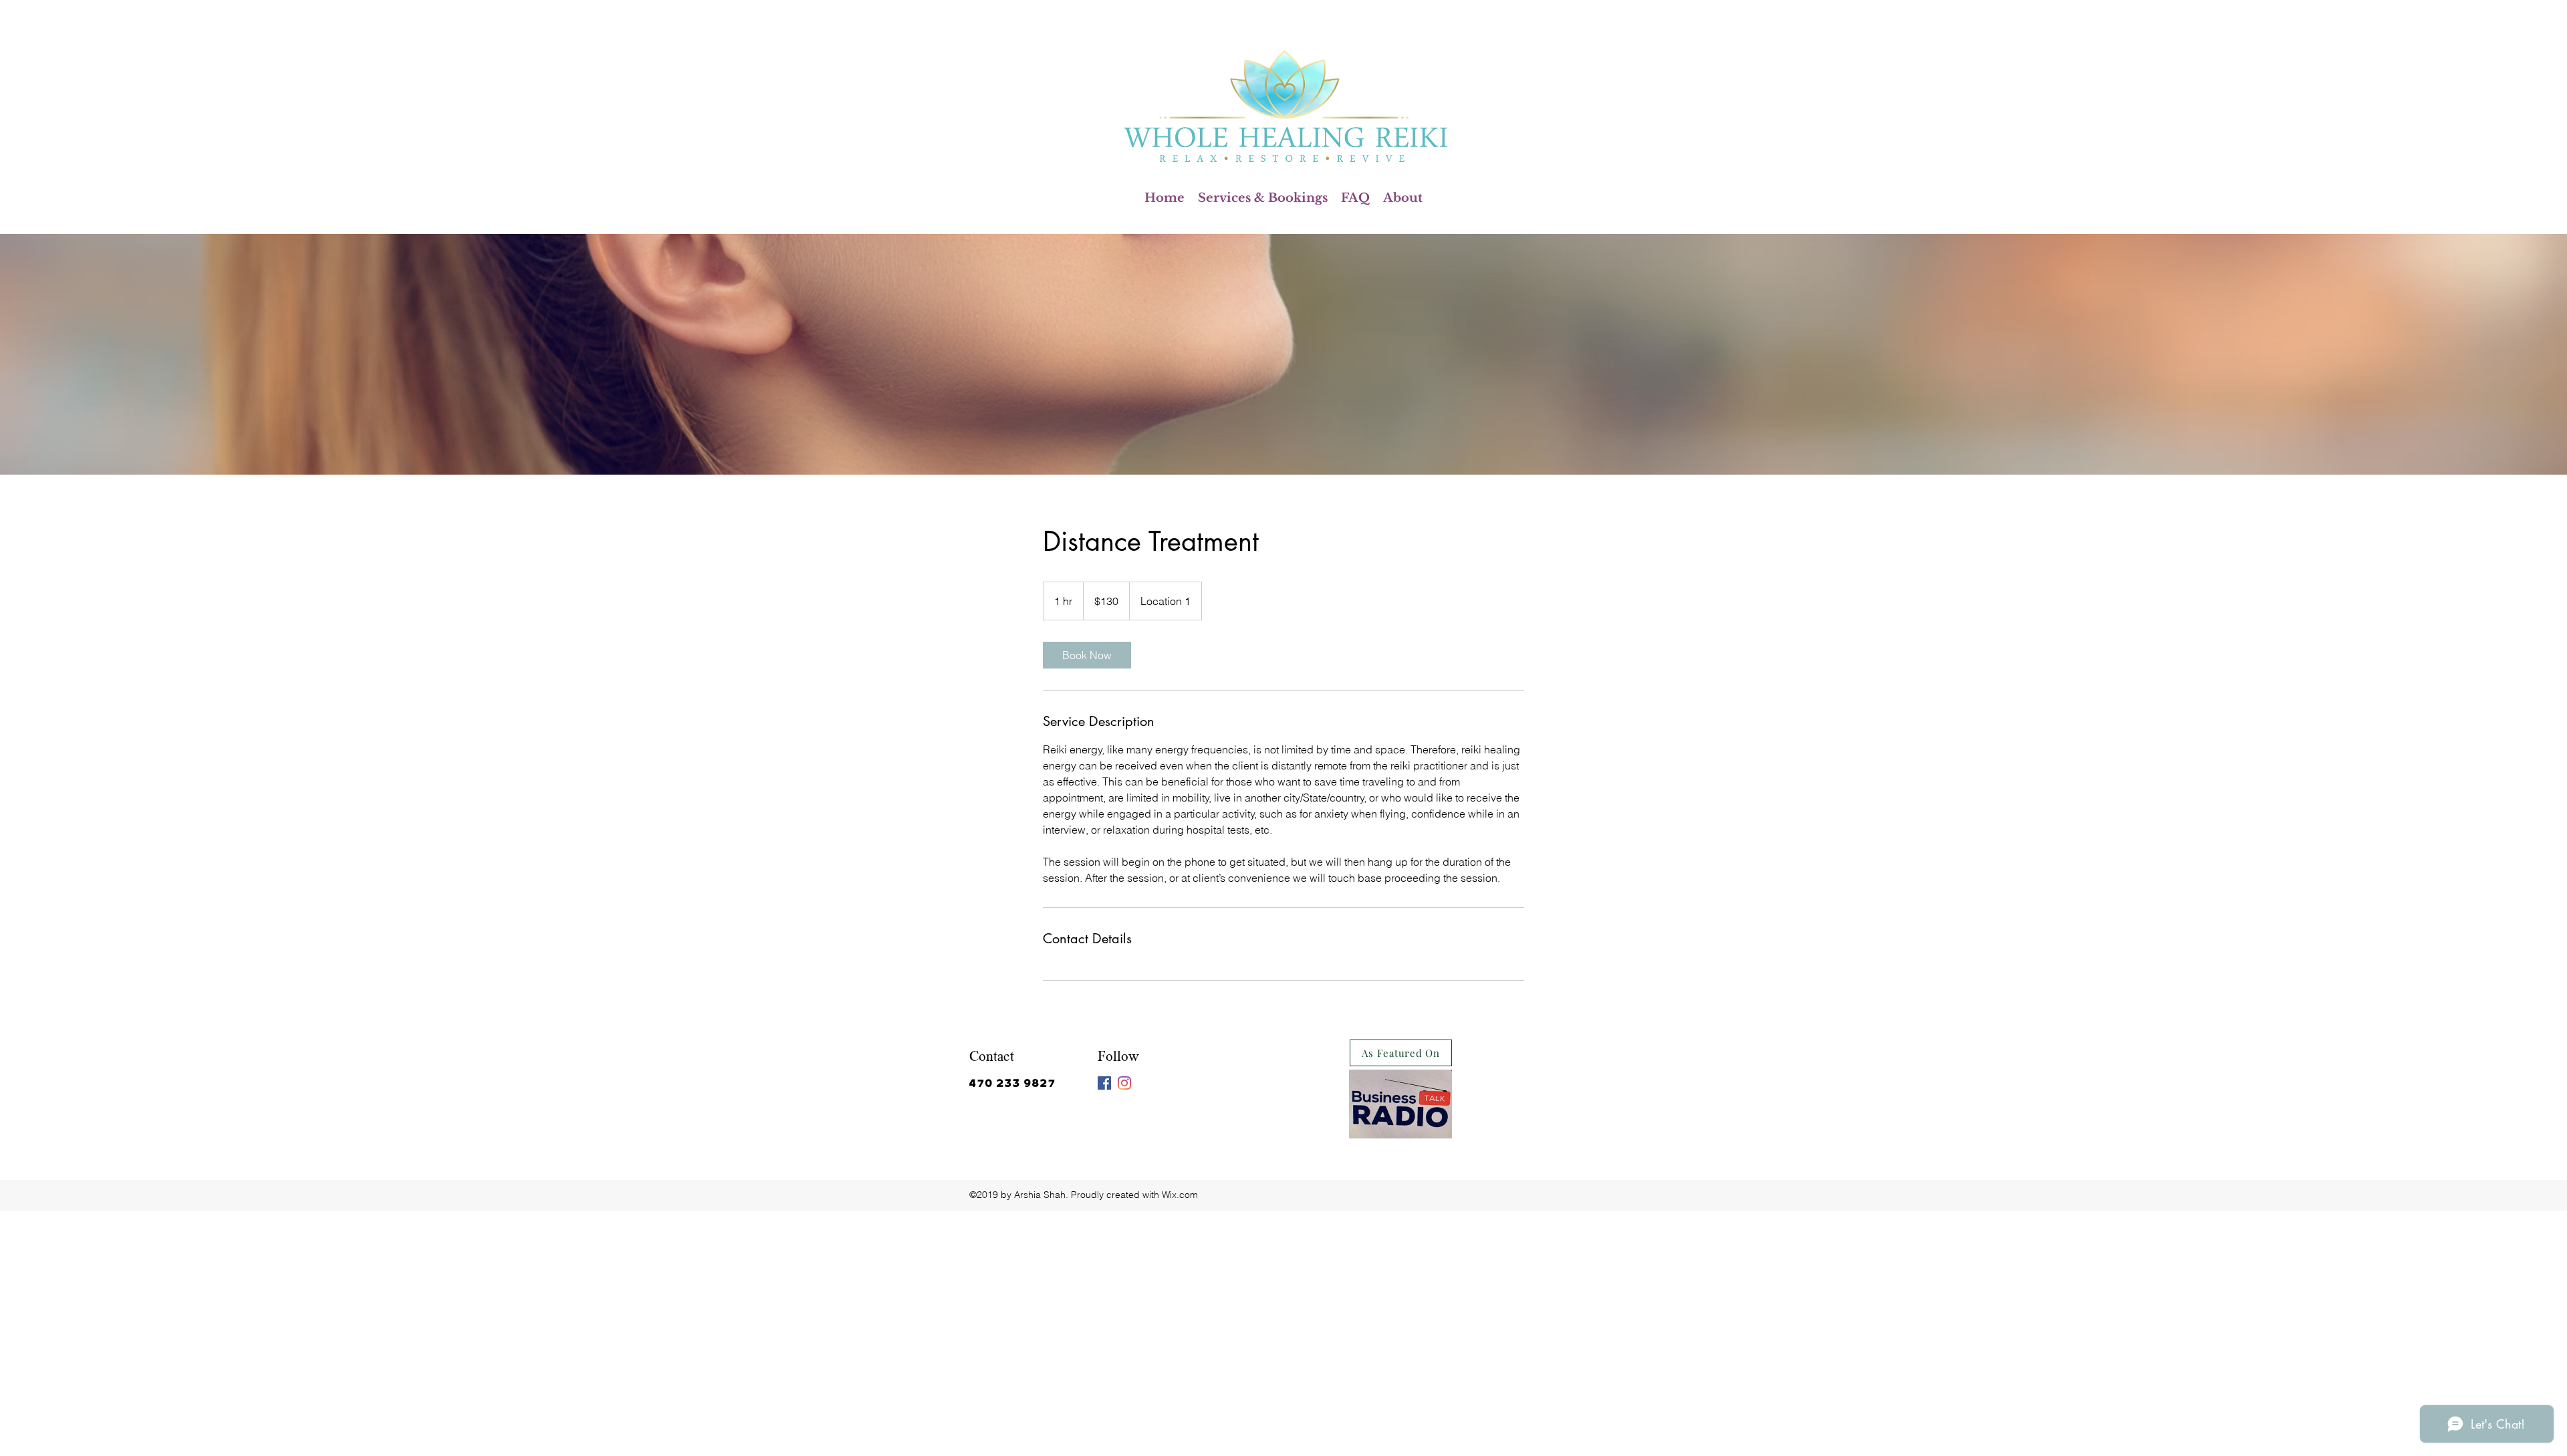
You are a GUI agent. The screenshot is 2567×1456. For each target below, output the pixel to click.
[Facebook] (1104, 1083)
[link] (1087, 655)
